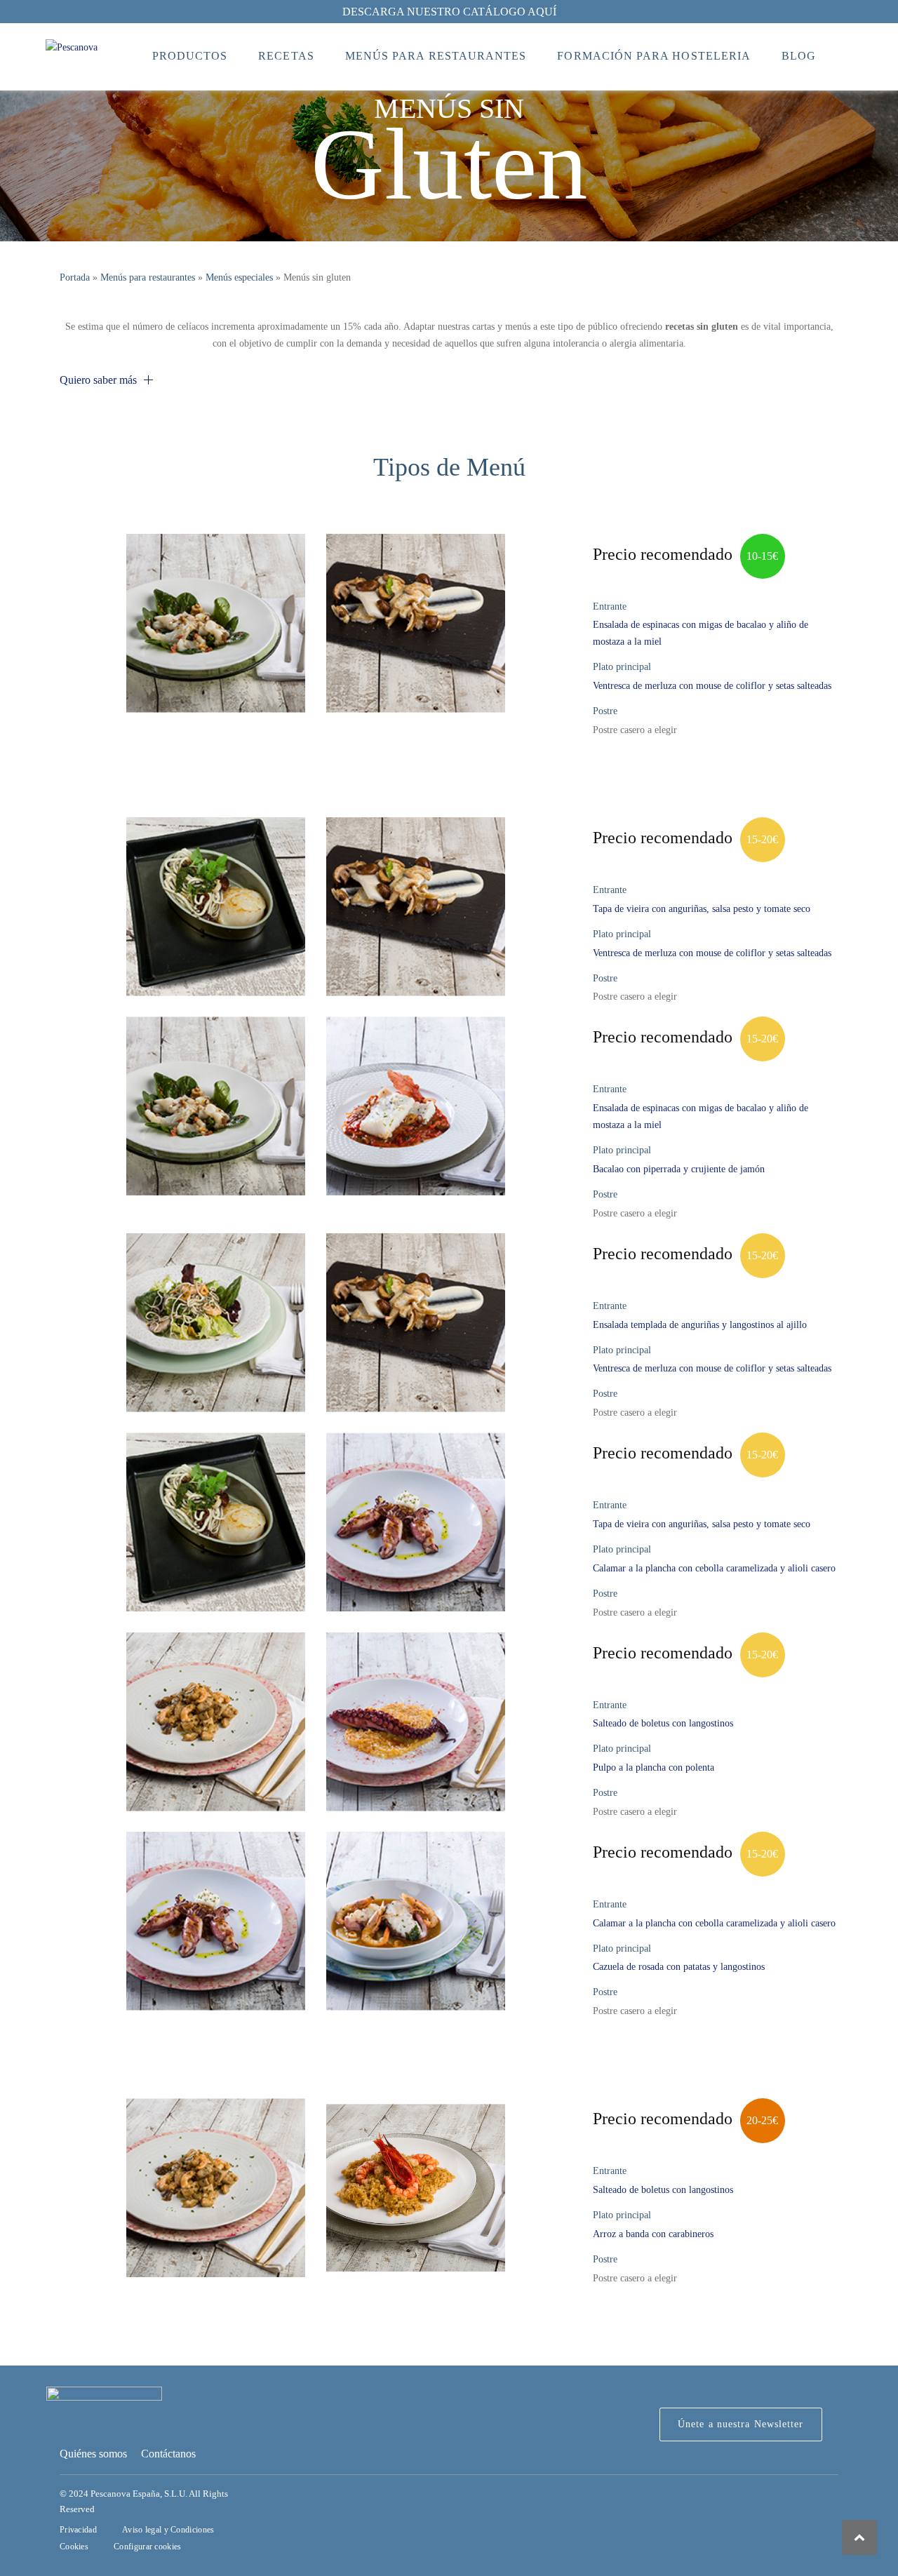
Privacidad (78, 2530)
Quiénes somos (93, 2454)
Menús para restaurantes (148, 277)
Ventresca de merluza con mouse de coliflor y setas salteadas (712, 686)
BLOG (799, 56)
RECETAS (286, 56)
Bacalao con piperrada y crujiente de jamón (679, 1169)
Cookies (74, 2547)
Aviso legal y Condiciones (168, 2530)
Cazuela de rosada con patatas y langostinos (679, 1967)
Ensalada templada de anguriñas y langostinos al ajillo (700, 1325)
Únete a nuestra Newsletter (741, 2424)
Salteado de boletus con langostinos (663, 1723)
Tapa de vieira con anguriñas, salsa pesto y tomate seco (702, 909)
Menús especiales (239, 277)
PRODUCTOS (190, 56)
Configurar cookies (147, 2547)
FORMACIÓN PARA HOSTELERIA (654, 56)
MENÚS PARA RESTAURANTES (436, 56)
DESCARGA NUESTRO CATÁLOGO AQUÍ (449, 12)
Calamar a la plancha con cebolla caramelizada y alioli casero (714, 1568)
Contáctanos (168, 2454)
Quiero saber (98, 380)
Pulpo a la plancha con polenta (654, 1767)
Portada (75, 277)
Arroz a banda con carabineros (653, 2234)
